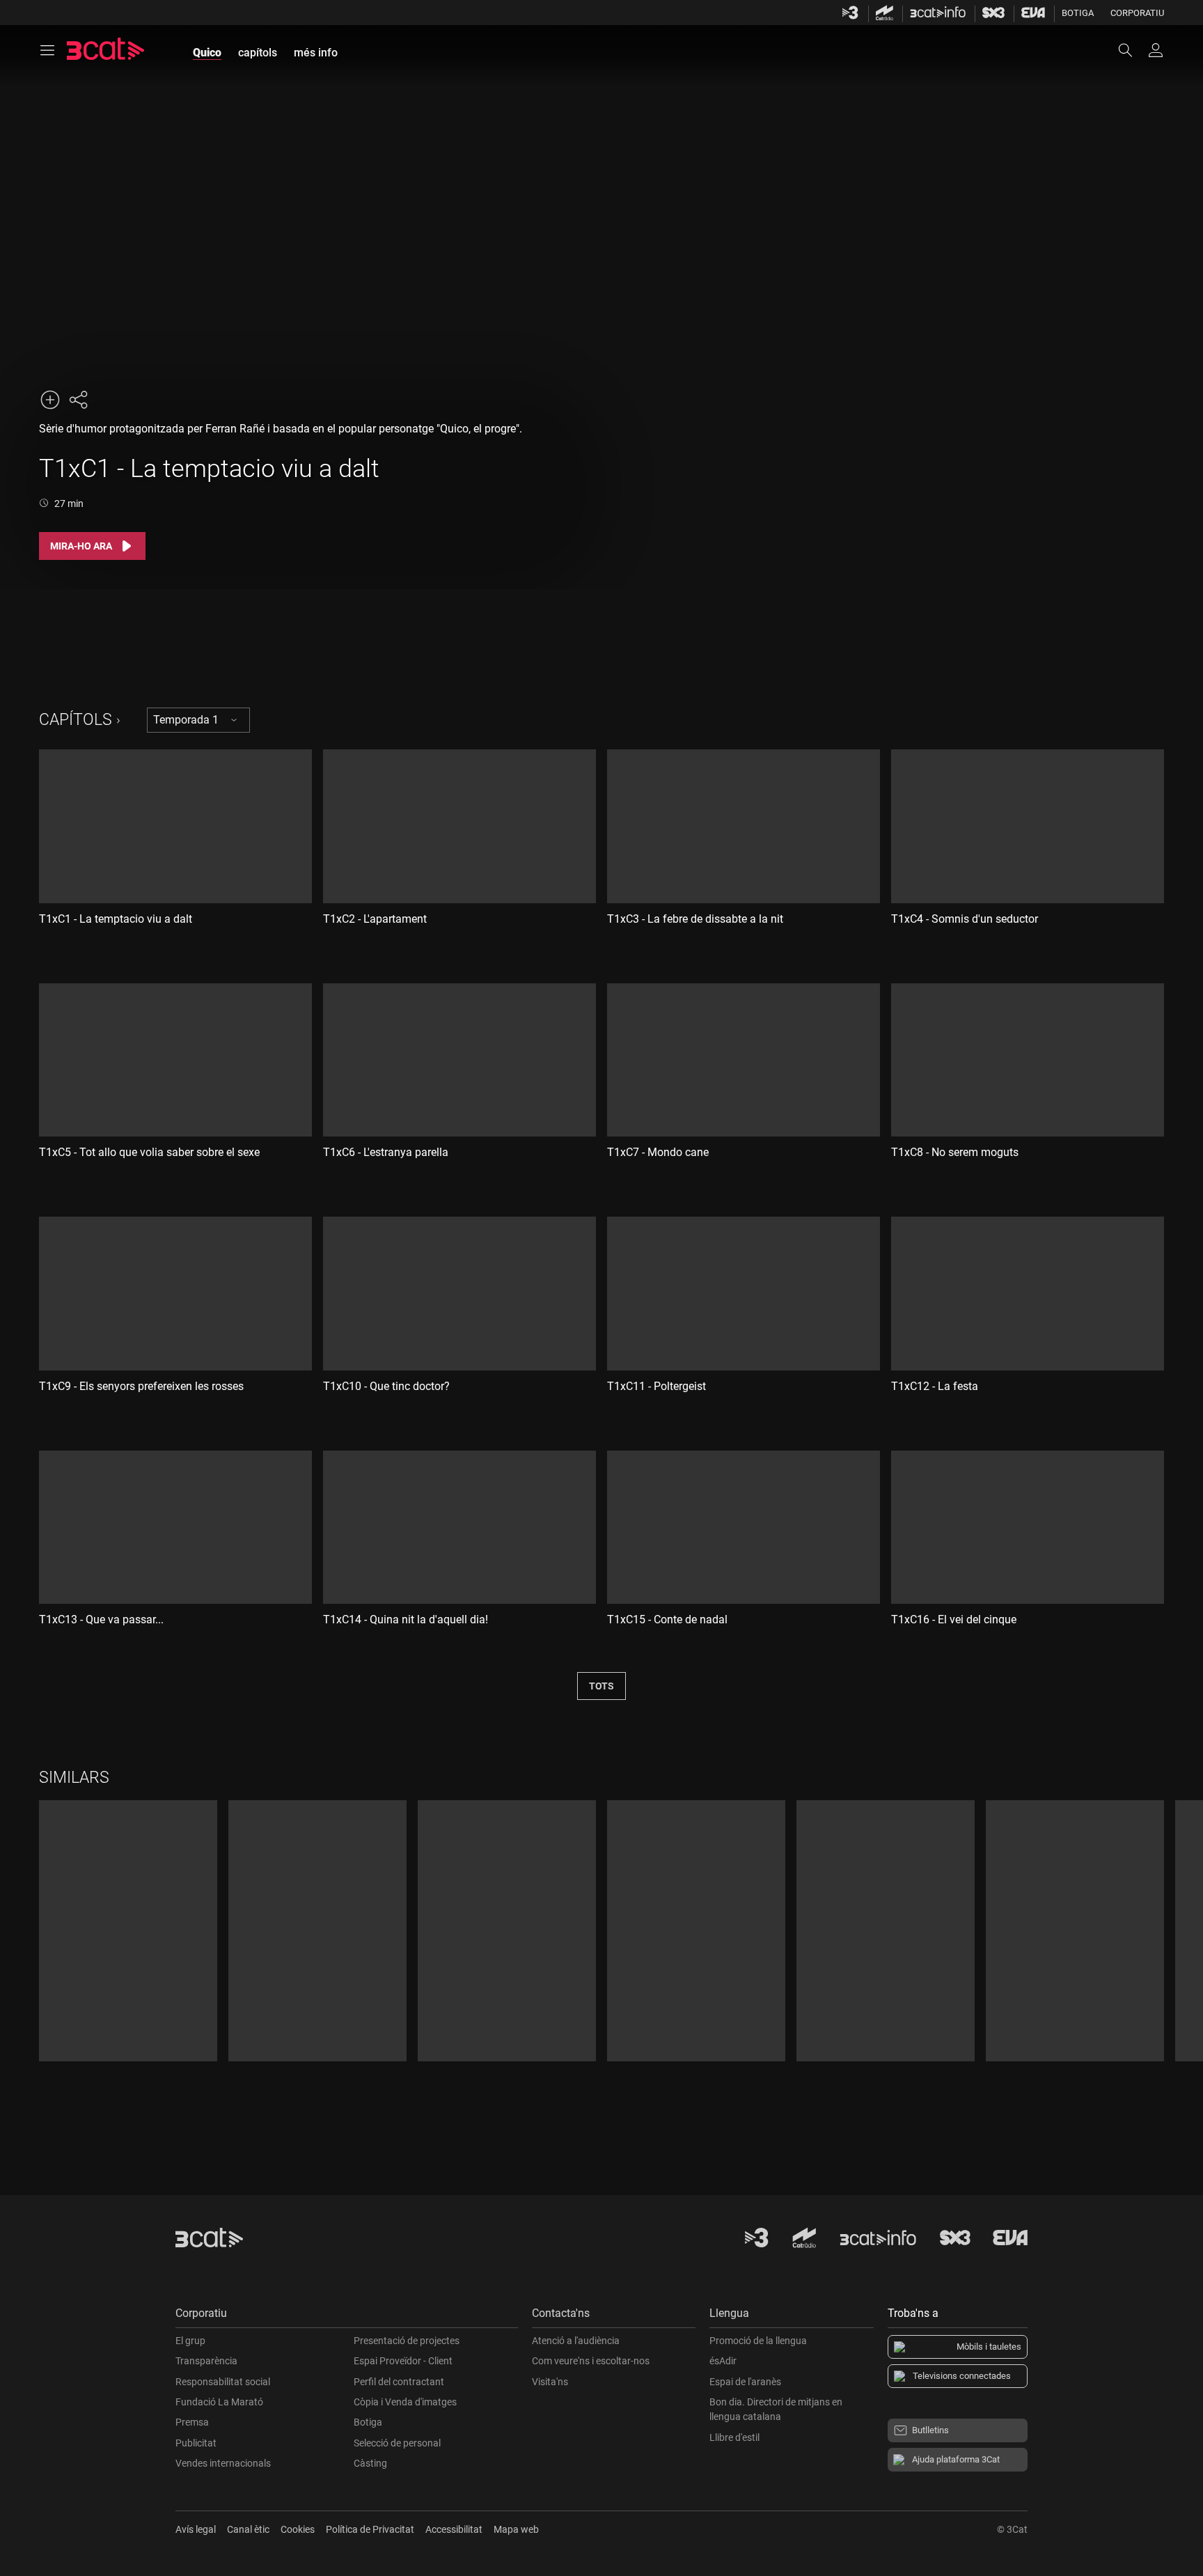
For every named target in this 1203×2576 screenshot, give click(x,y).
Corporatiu (1137, 13)
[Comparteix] (78, 400)
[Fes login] (1156, 50)
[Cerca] (1132, 50)
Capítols (76, 720)
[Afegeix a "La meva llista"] (50, 400)
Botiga (1078, 13)
